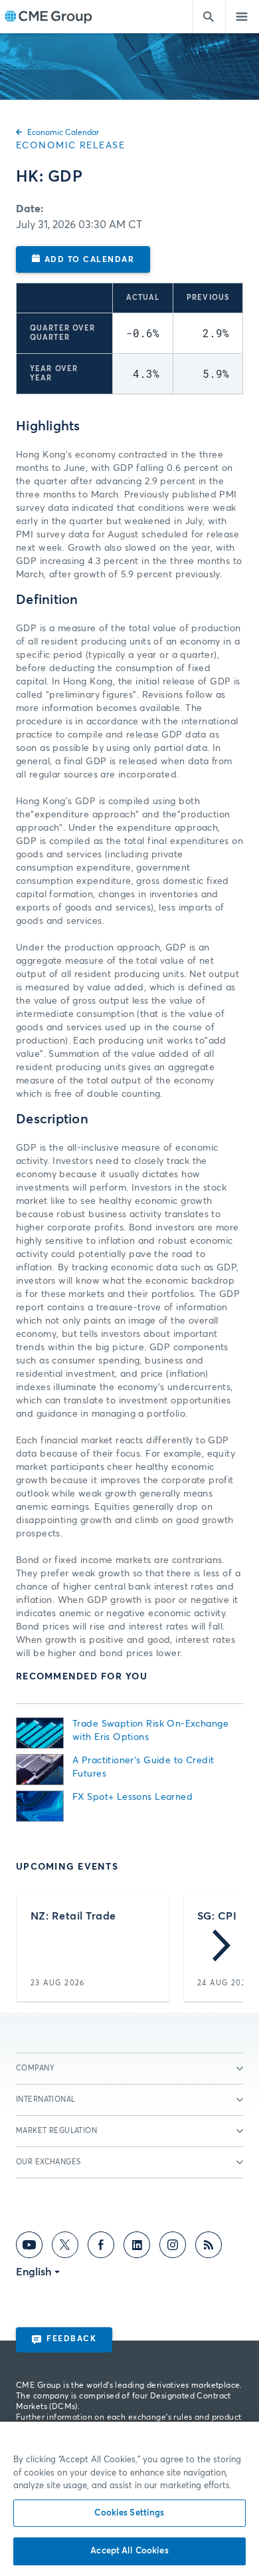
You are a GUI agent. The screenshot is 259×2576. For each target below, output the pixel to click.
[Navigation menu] (242, 17)
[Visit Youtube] (29, 2247)
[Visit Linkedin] (137, 2247)
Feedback (71, 2339)
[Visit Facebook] (101, 2247)
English (34, 2272)
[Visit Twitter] (65, 2247)
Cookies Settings (129, 2513)
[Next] (221, 1948)
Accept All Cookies (129, 2551)
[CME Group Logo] (48, 17)
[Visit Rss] (209, 2247)
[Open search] (209, 17)
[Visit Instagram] (173, 2247)
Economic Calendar (63, 133)
